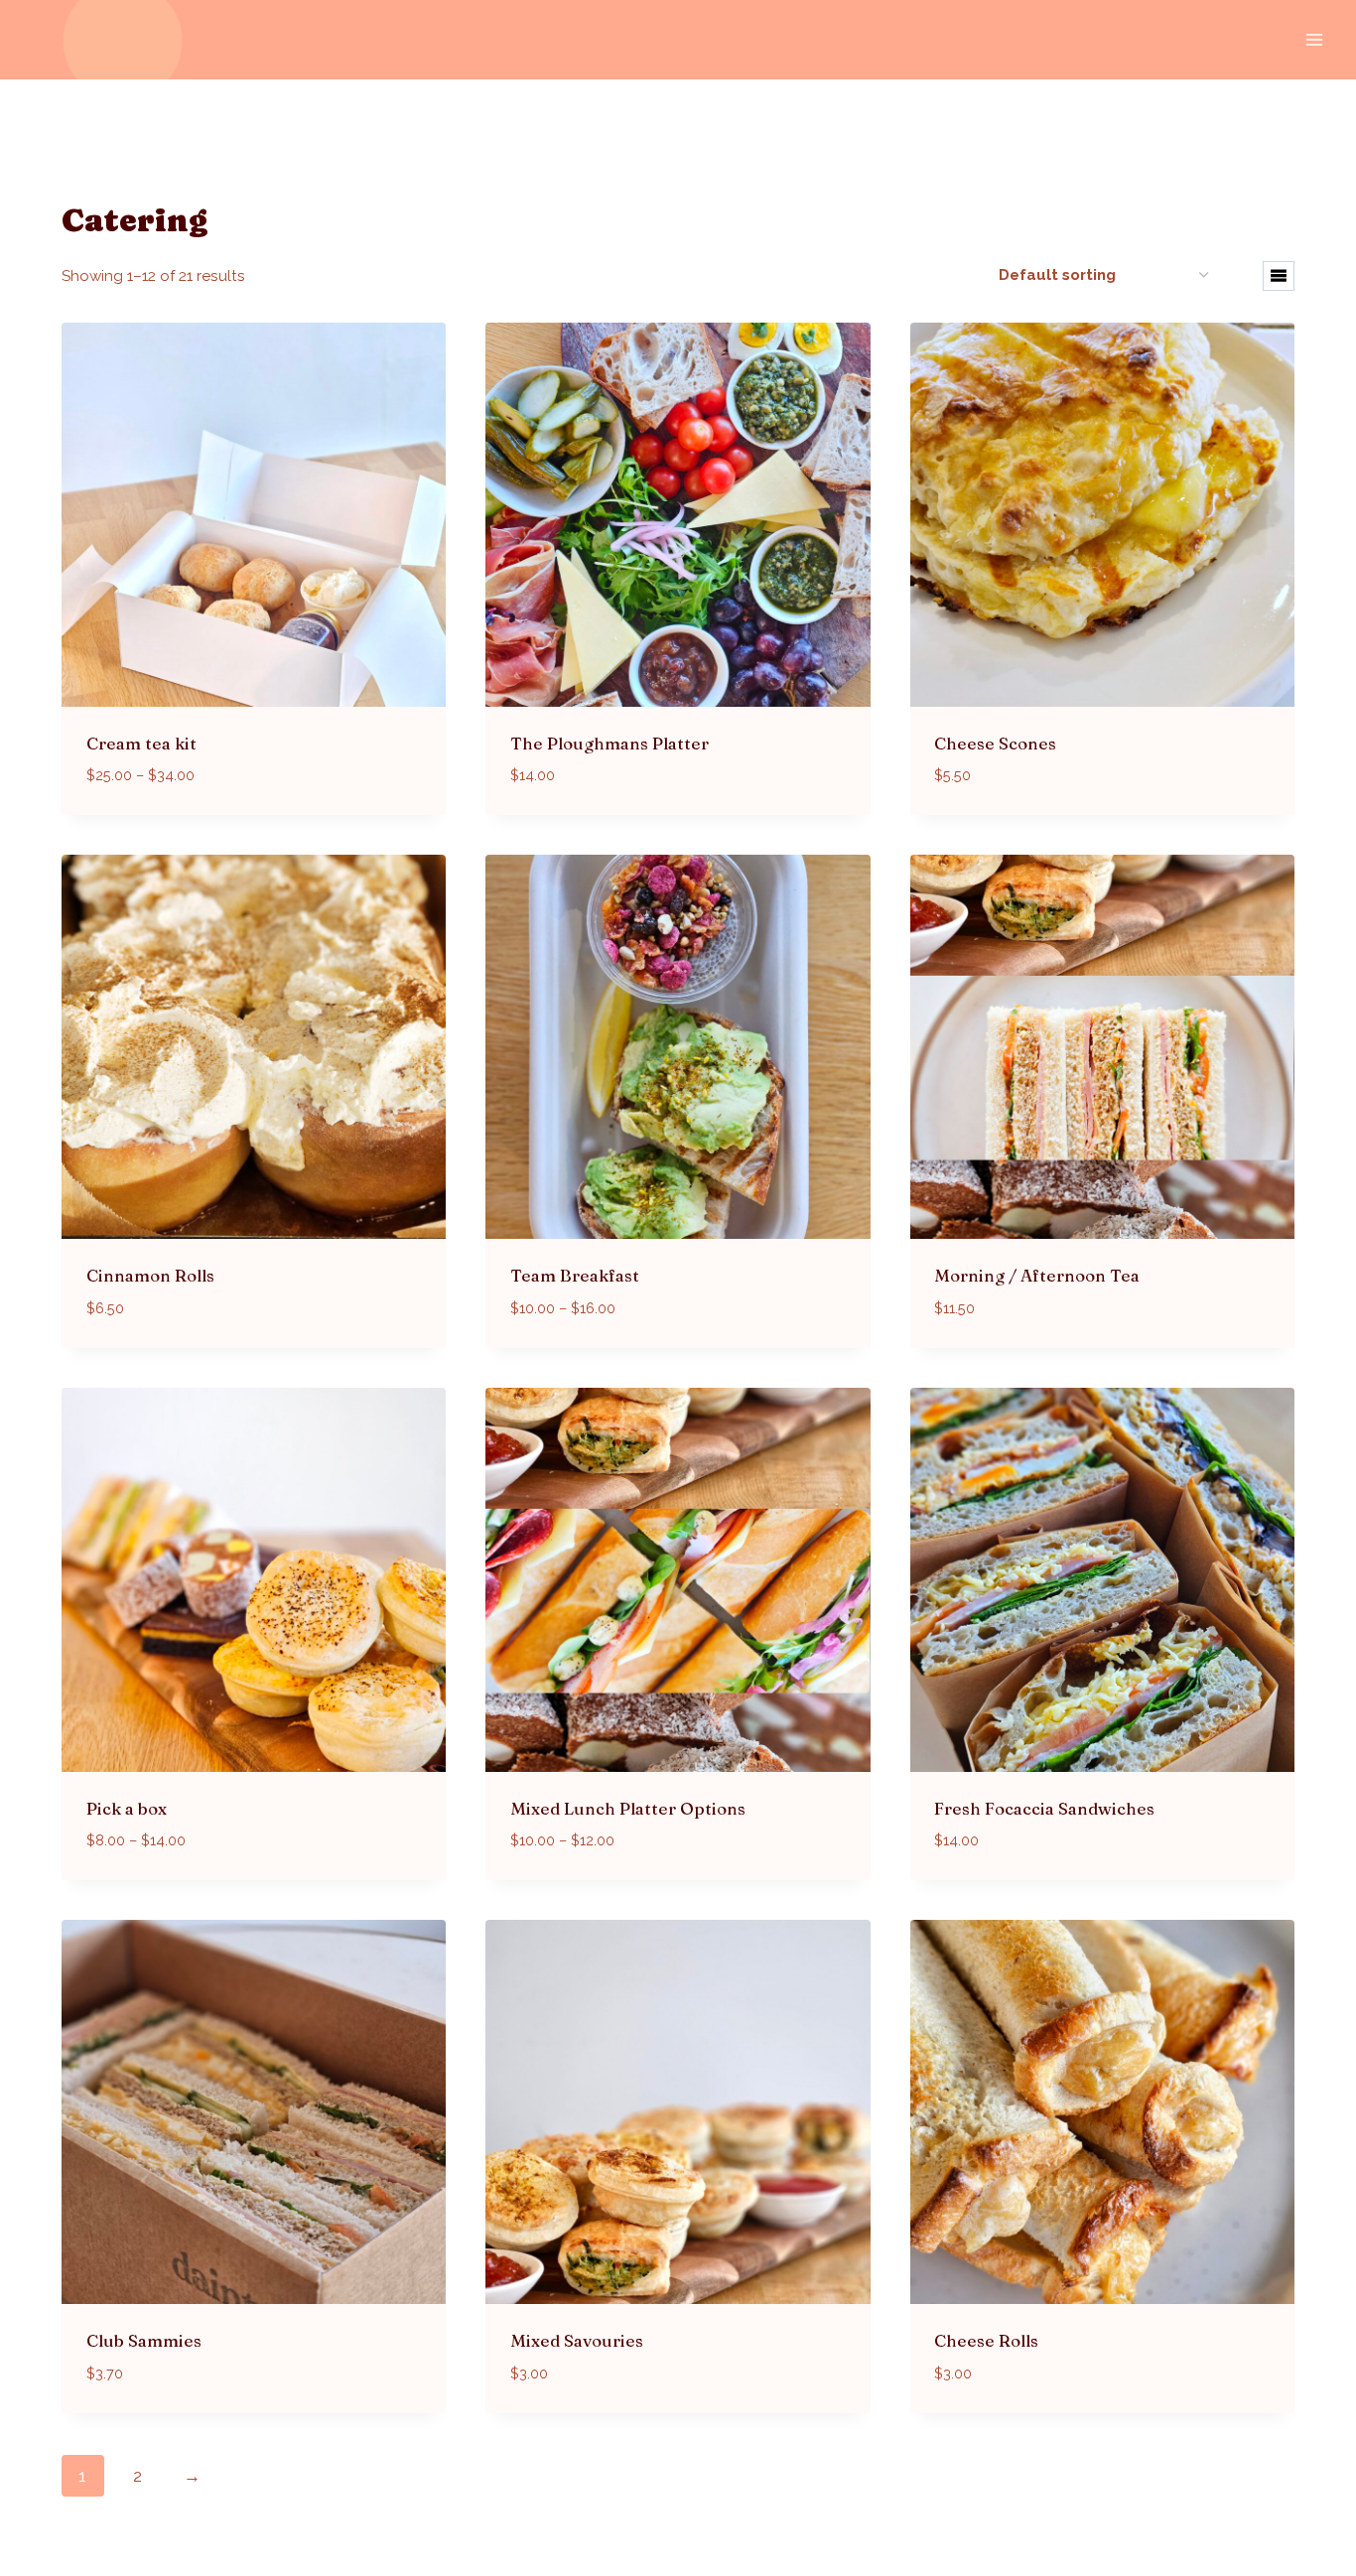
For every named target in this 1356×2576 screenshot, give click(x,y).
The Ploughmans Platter (610, 743)
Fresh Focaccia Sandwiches (1044, 1808)
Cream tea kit (141, 743)
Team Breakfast (575, 1275)
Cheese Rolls (986, 2340)
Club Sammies (144, 2340)
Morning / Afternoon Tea (1037, 1275)
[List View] (1279, 276)
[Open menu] (1314, 39)
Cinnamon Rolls (150, 1275)
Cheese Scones (995, 743)
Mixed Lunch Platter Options (628, 1808)
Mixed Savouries (577, 2340)
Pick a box (127, 1808)
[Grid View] (1238, 276)
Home (82, 170)
